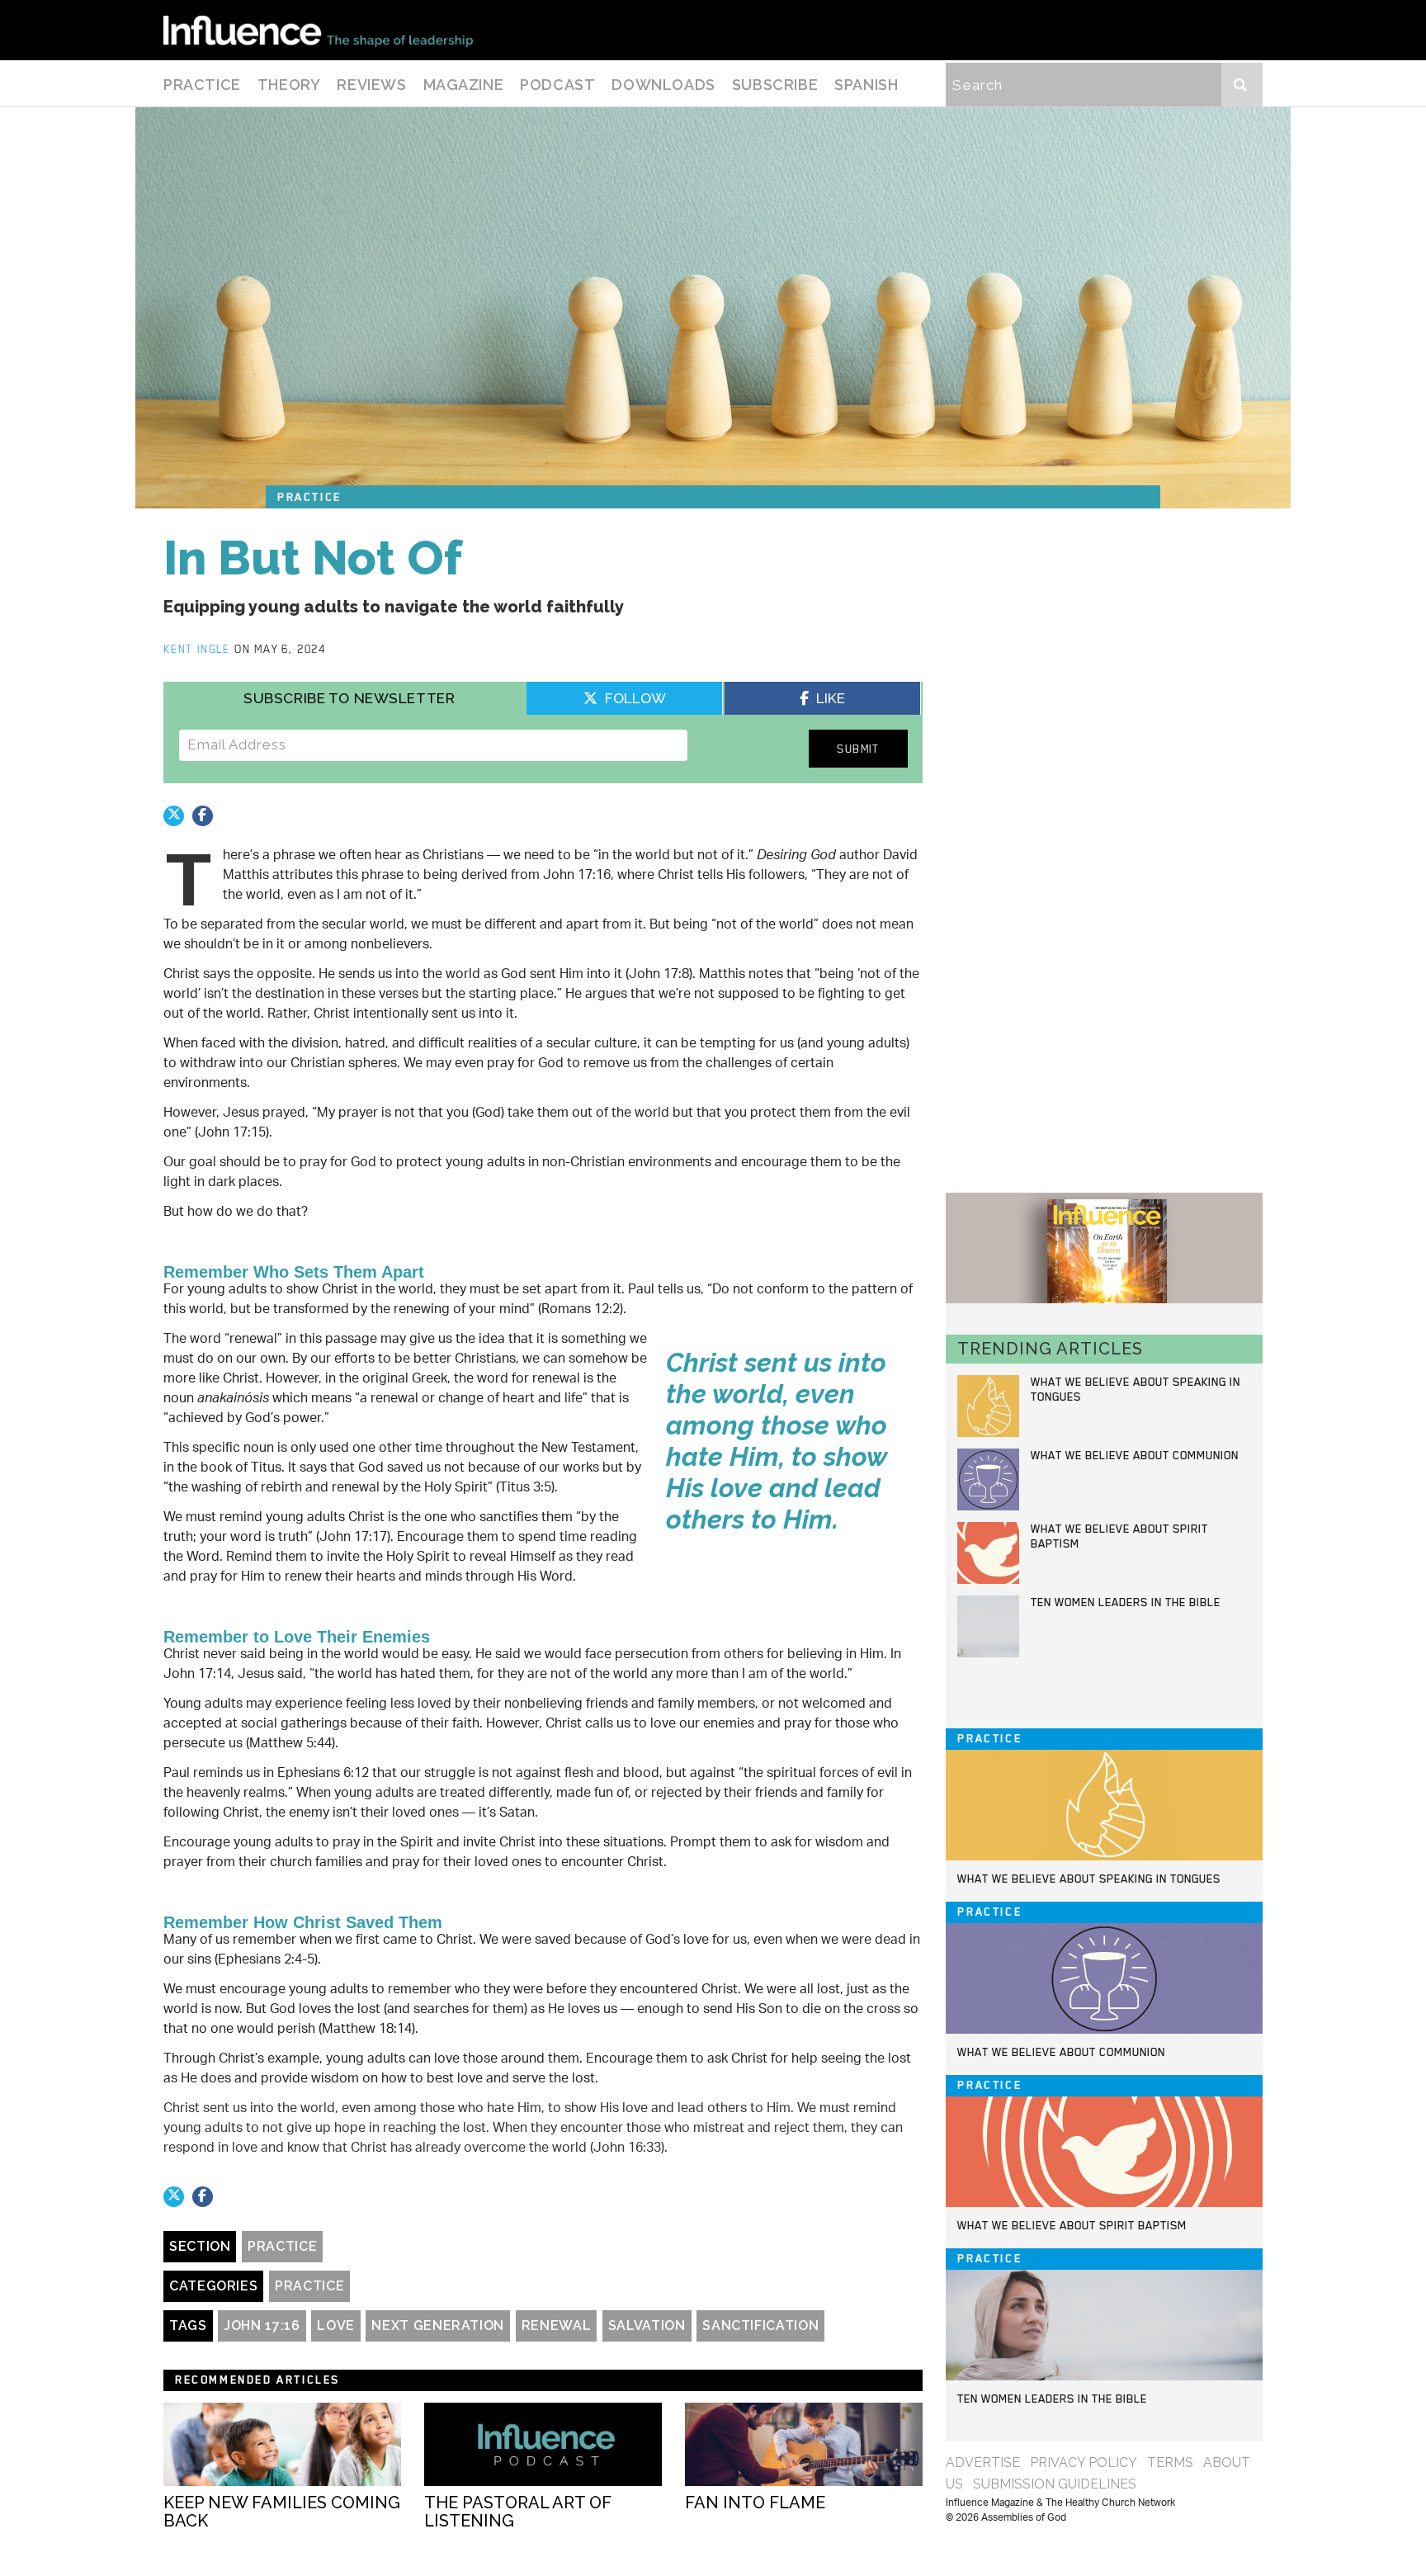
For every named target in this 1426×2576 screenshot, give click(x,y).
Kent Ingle (199, 649)
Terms (1170, 2463)
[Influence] (318, 30)
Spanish (866, 85)
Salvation (647, 2325)
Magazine (464, 85)
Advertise (983, 2463)
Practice (202, 85)
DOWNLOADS (663, 85)
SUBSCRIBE (775, 85)
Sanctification (760, 2325)
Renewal (556, 2325)
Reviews (371, 85)
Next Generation (438, 2325)
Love (336, 2325)
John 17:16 (262, 2325)
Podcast (557, 85)
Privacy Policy (1084, 2463)
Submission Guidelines (1055, 2484)
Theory (289, 85)
